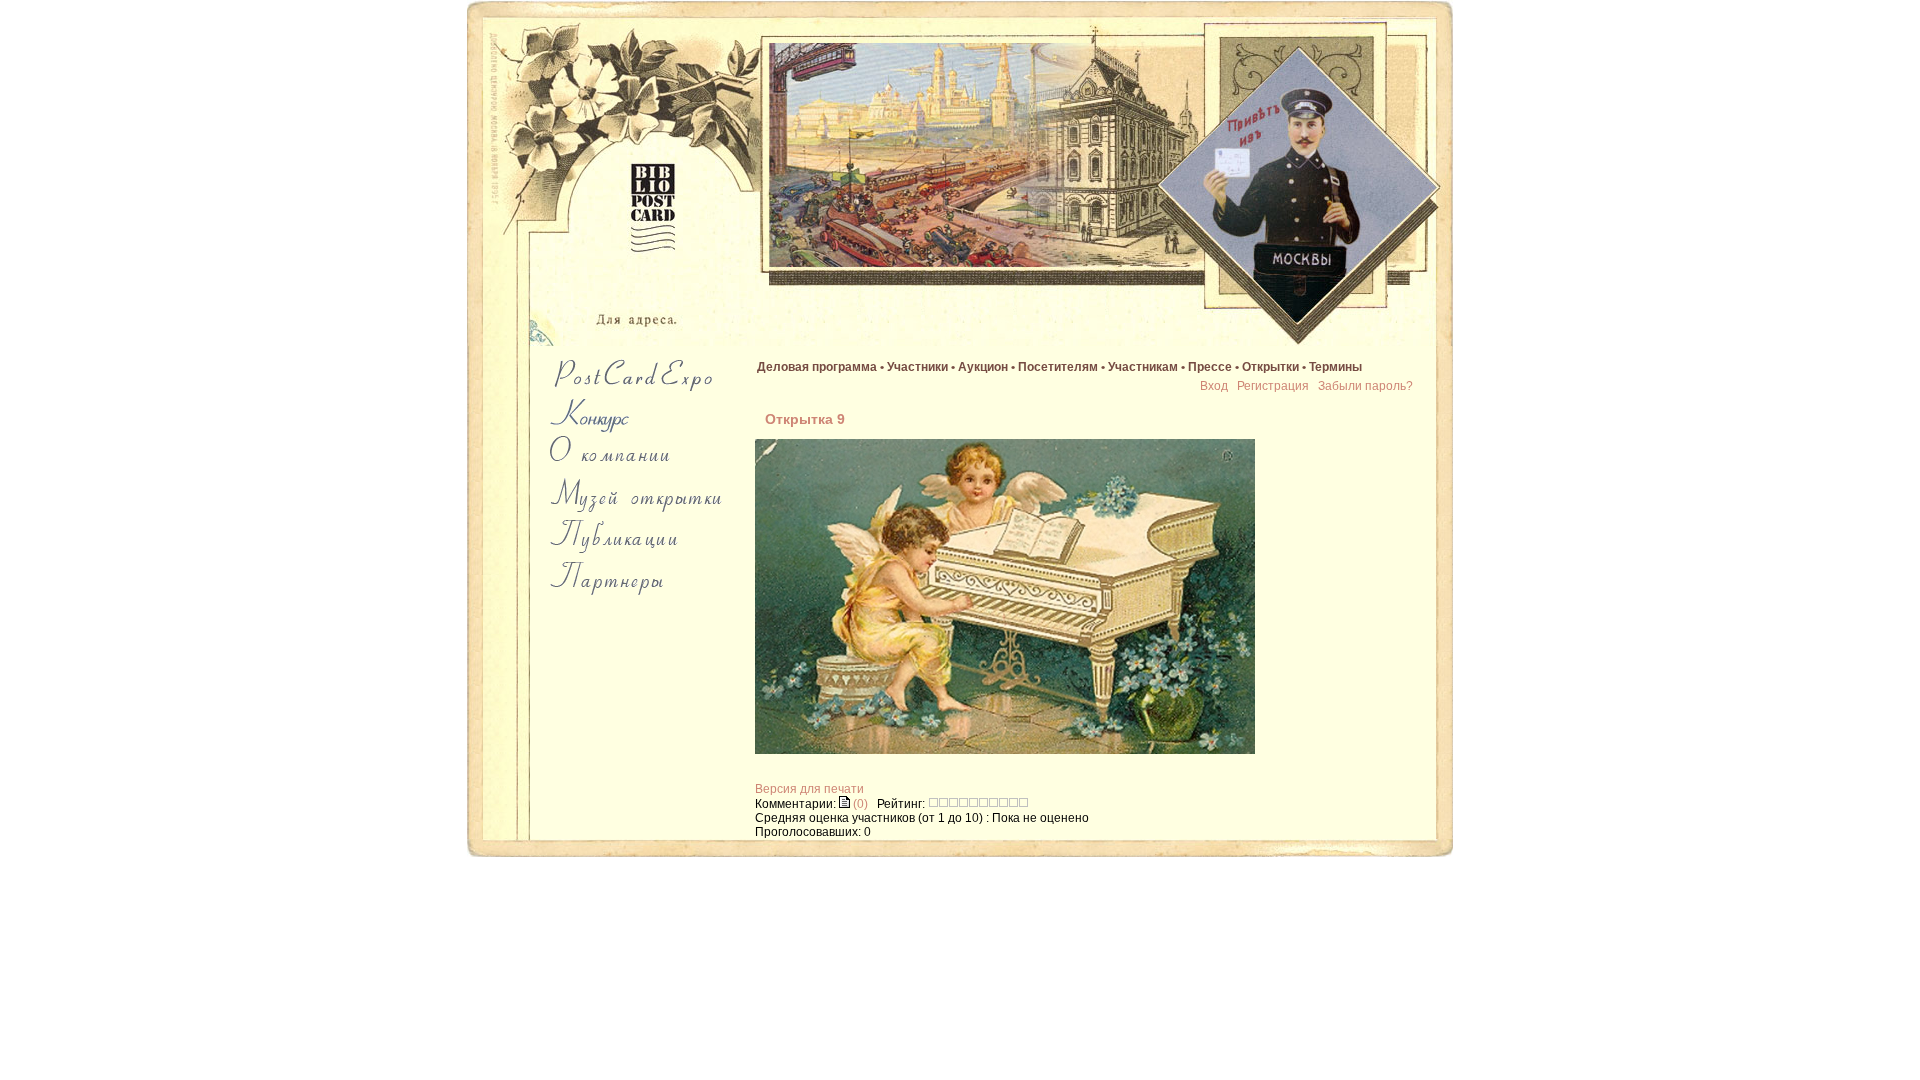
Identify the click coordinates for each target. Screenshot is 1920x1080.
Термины (1335, 367)
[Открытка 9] (1005, 750)
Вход (1214, 386)
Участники (917, 367)
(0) (859, 804)
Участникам (1143, 367)
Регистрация (1273, 386)
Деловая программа (817, 367)
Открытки (1270, 367)
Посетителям (1058, 367)
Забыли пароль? (1365, 386)
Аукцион (983, 367)
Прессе (1210, 367)
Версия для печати (809, 789)
